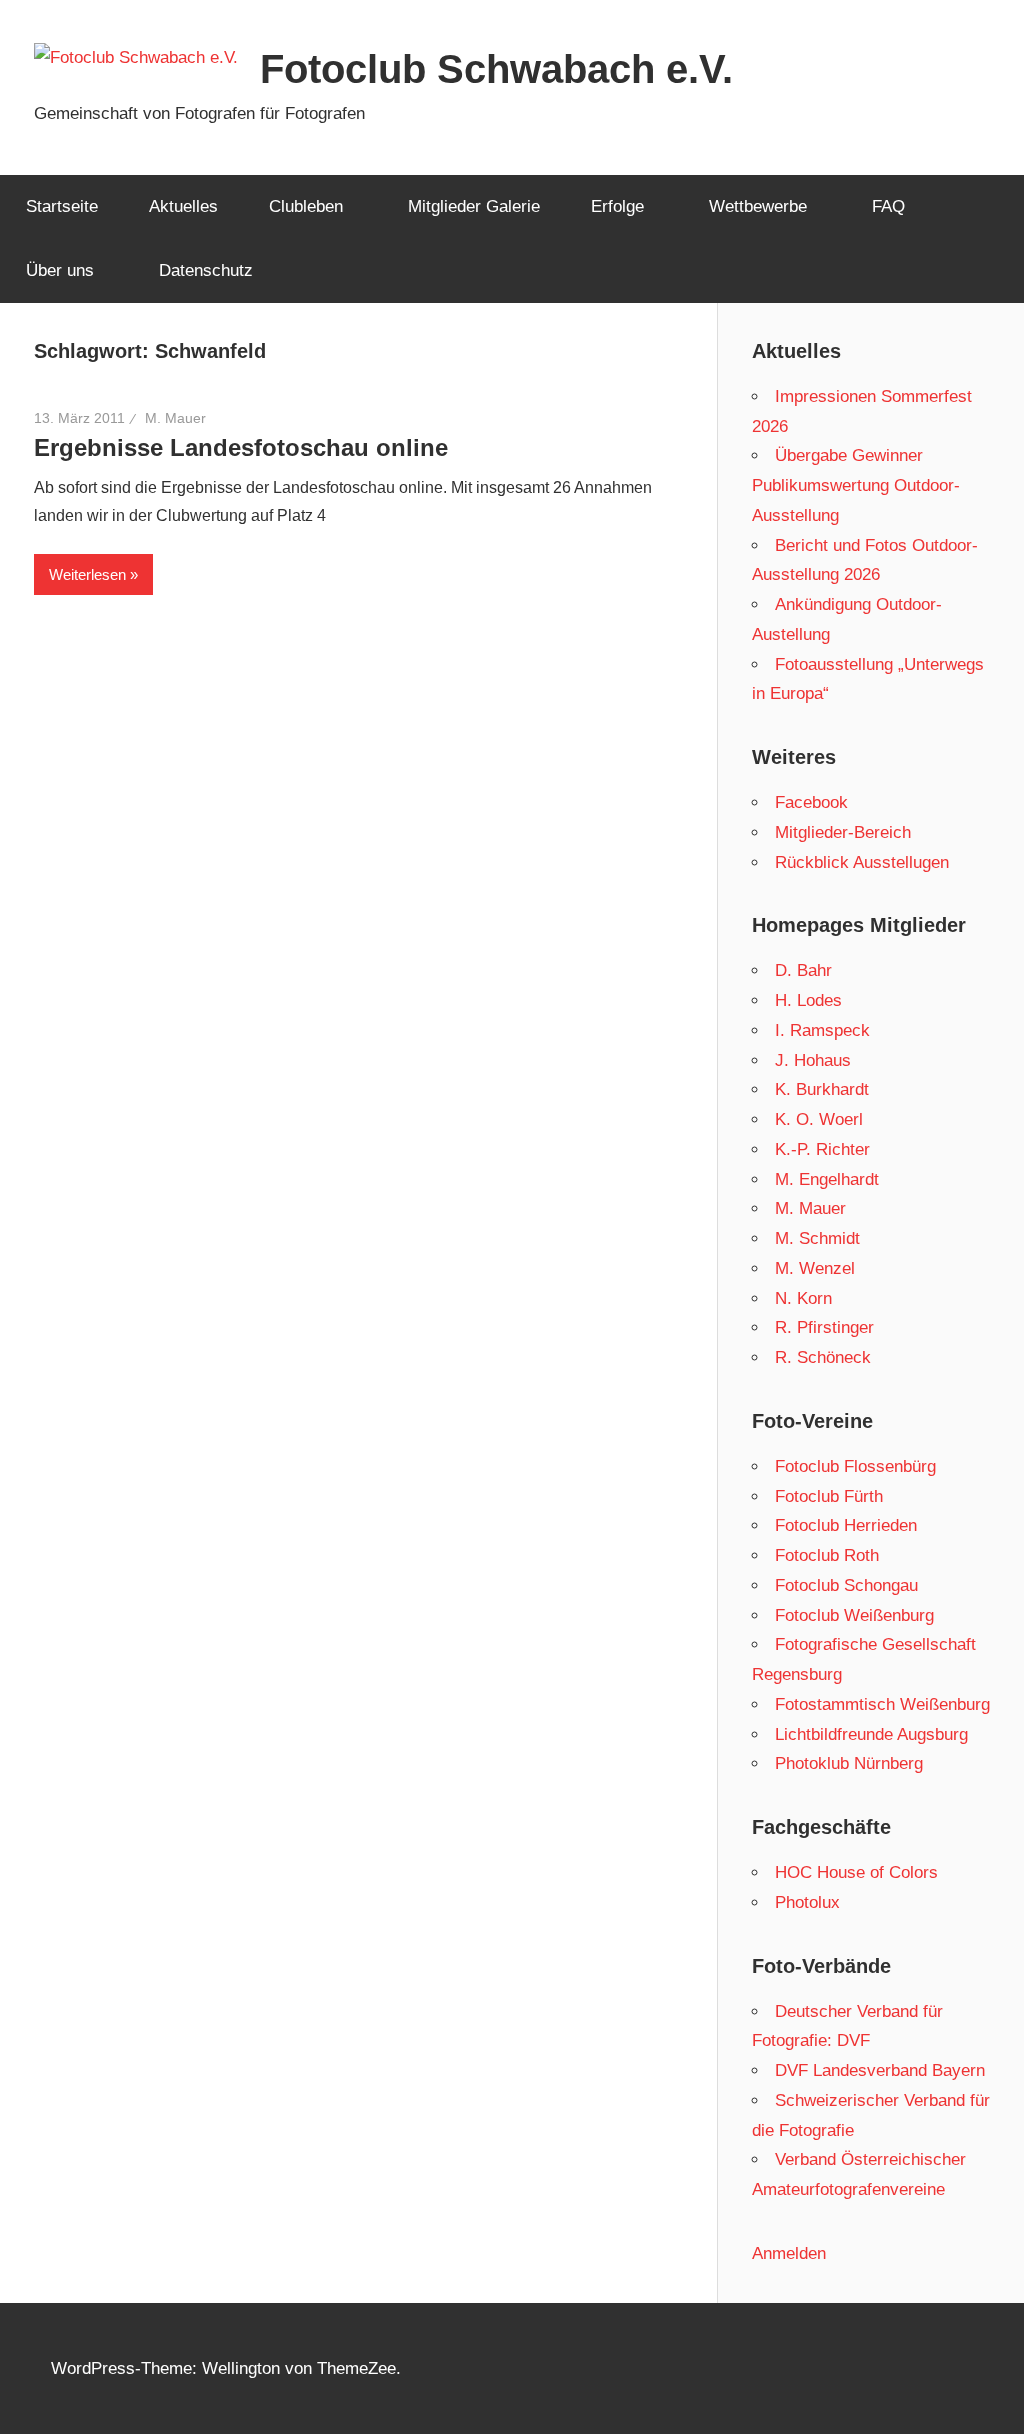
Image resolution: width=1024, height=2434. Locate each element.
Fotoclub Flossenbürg (855, 1466)
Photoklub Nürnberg (849, 1763)
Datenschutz (206, 270)
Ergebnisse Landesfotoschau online (241, 447)
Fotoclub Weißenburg (854, 1615)
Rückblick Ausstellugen (862, 862)
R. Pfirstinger (824, 1327)
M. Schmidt (817, 1238)
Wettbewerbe (758, 206)
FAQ (888, 206)
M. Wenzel (815, 1268)
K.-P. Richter (822, 1149)
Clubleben (306, 206)
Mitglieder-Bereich (843, 832)
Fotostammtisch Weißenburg (882, 1704)
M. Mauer (175, 418)
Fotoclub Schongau (846, 1585)
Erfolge (617, 206)
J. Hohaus (813, 1060)
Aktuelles (183, 206)
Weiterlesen (87, 574)
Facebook (811, 802)
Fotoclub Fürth (829, 1496)
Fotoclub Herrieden (846, 1525)
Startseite (62, 206)
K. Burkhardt (822, 1089)
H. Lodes (808, 1000)
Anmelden (789, 2253)
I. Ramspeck (822, 1030)
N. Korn (803, 1298)
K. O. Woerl (819, 1119)
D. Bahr (803, 970)
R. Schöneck (823, 1357)
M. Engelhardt (827, 1179)
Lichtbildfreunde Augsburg (871, 1734)
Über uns (60, 270)
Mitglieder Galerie (474, 206)
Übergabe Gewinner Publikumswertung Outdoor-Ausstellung (856, 485)
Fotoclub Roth (827, 1555)
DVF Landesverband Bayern (880, 2070)
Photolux (807, 1902)
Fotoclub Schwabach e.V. (496, 69)
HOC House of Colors (856, 1872)
